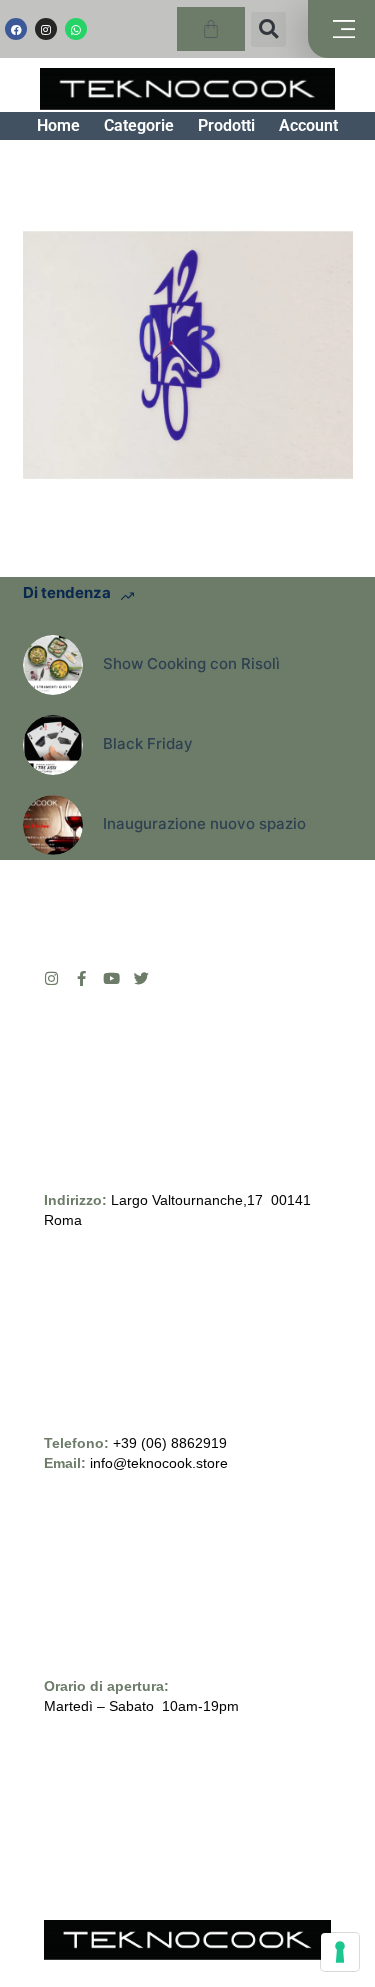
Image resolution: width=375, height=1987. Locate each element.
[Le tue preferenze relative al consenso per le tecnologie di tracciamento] (340, 1952)
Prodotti (226, 125)
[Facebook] (16, 29)
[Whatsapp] (76, 29)
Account (308, 125)
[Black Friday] (53, 745)
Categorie (139, 125)
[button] (268, 29)
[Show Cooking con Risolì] (53, 665)
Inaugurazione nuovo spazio (204, 823)
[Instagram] (46, 29)
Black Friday (148, 743)
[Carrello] (211, 29)
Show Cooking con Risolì (191, 663)
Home (58, 125)
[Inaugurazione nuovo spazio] (53, 825)
